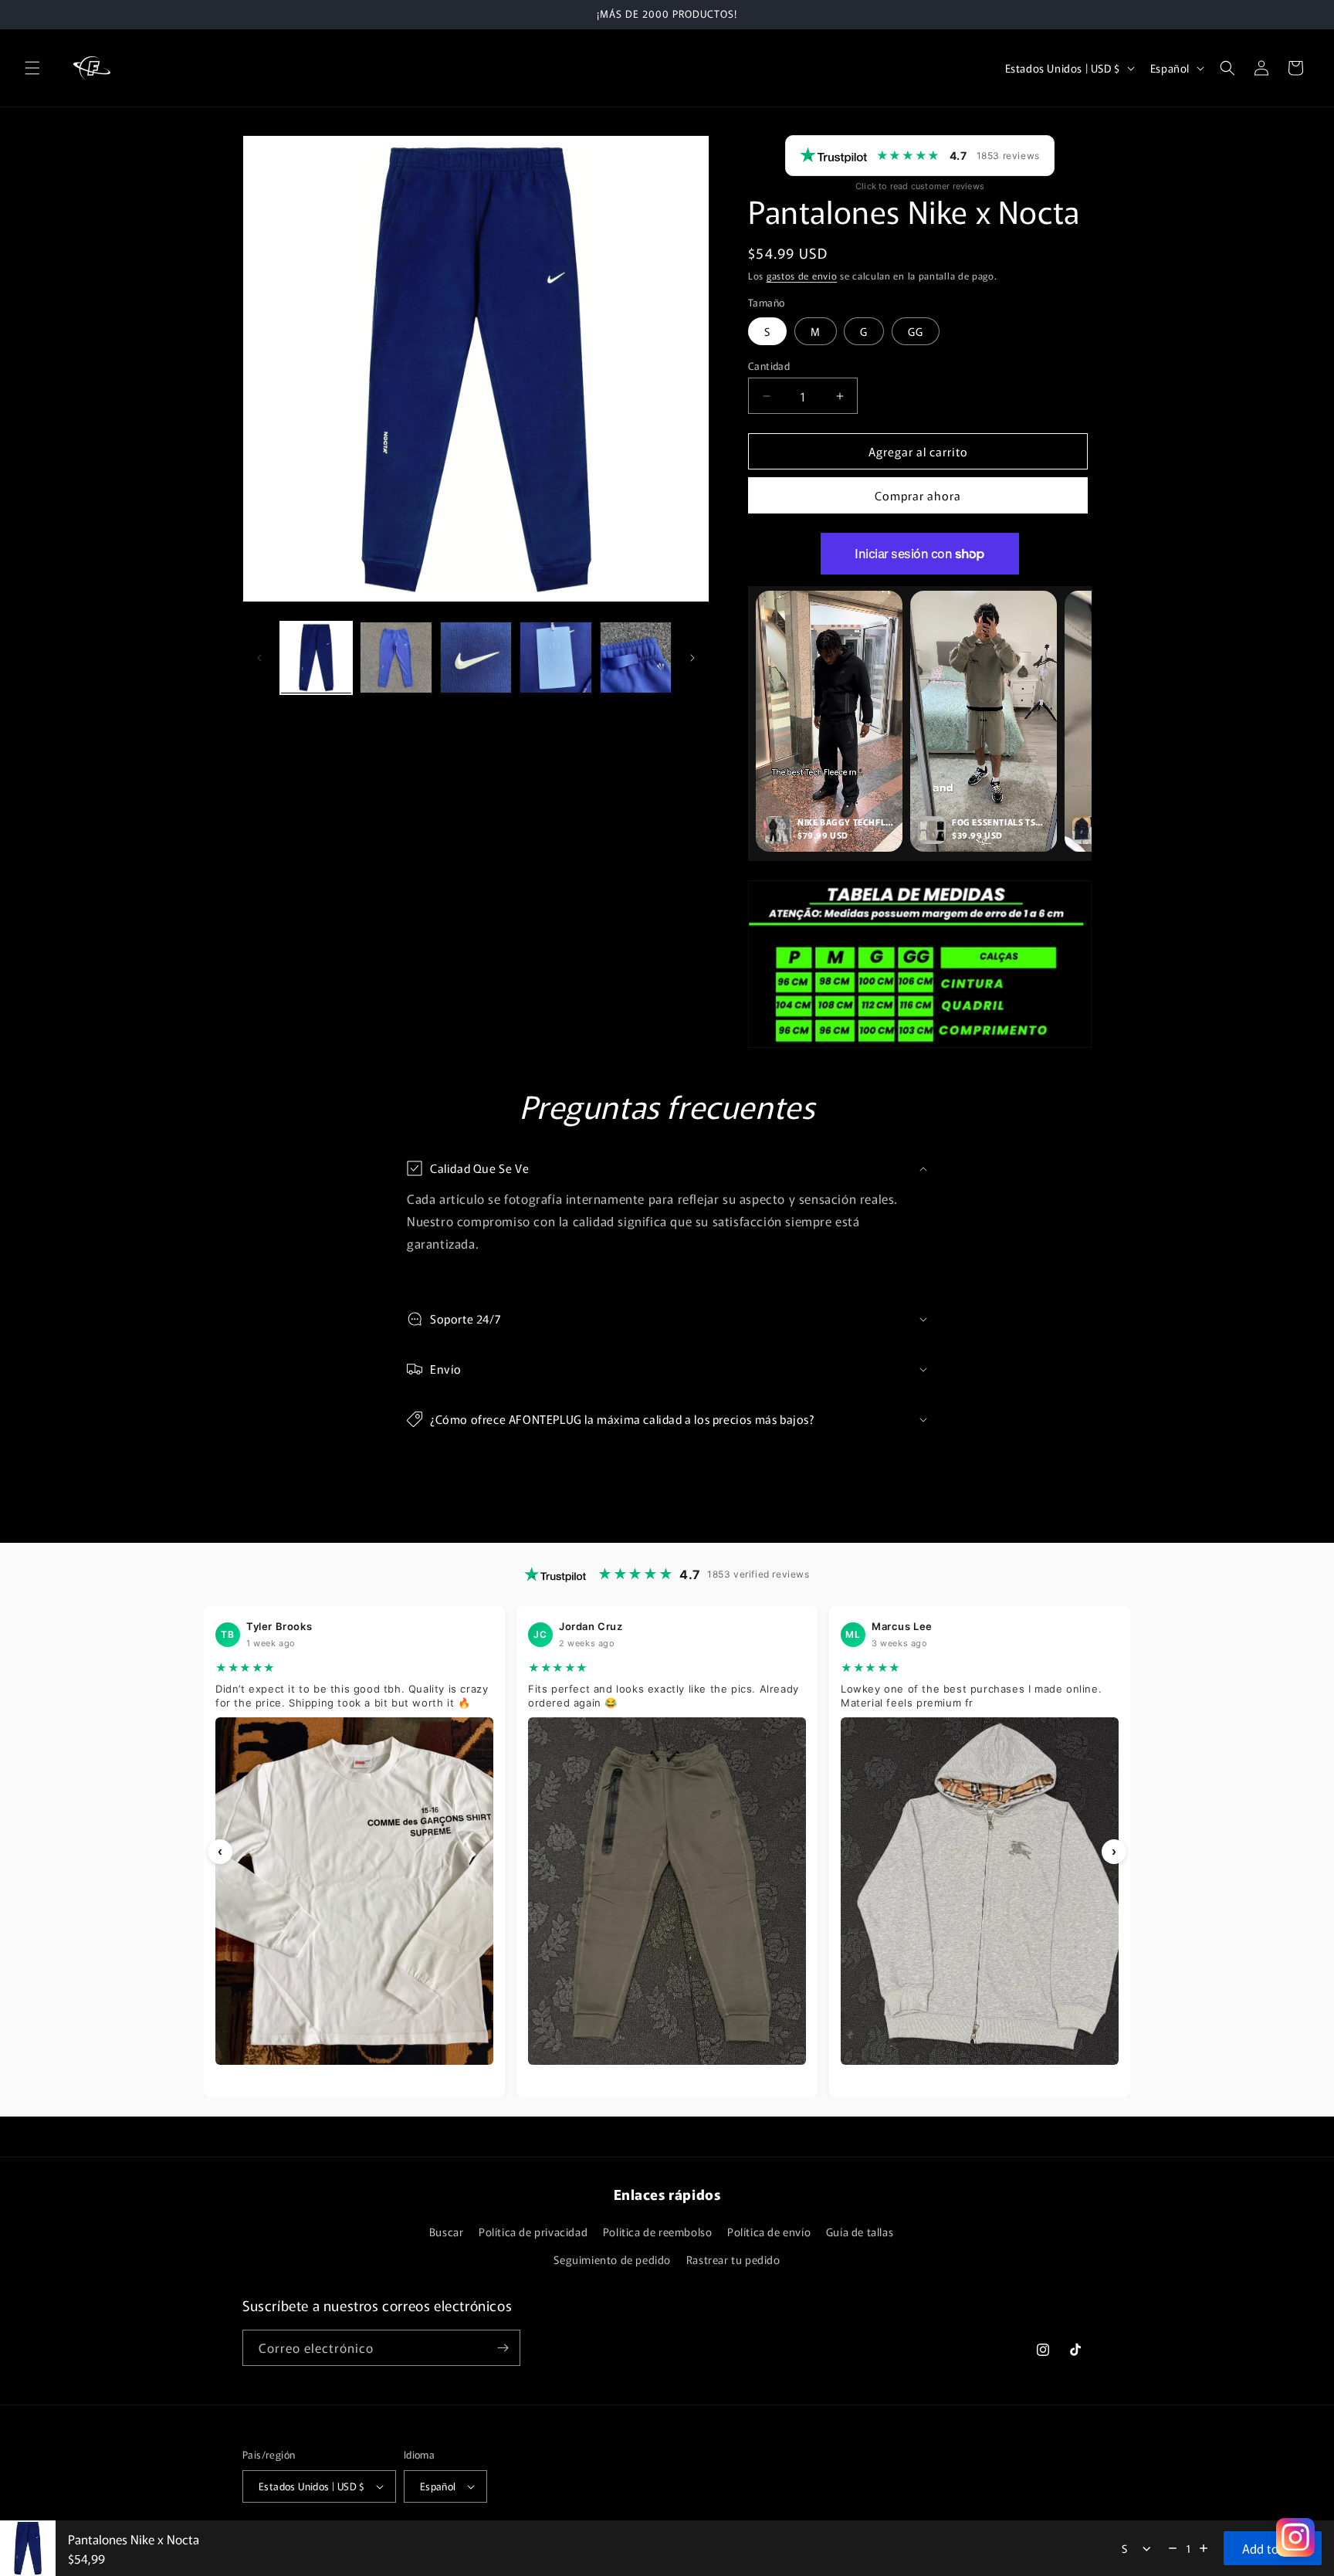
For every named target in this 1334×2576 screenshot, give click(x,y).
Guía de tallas (860, 2232)
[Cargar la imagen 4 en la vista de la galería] (555, 658)
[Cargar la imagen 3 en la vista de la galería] (476, 658)
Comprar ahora (918, 495)
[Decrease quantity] (1173, 2548)
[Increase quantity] (1204, 2548)
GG (916, 331)
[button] (32, 68)
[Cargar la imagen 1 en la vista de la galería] (316, 658)
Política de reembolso (658, 2232)
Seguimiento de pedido (612, 2259)
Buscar (447, 2232)
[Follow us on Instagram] (1295, 2537)
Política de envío (769, 2232)
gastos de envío (802, 275)
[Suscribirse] (503, 2348)
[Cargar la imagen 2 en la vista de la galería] (396, 658)
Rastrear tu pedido (733, 2259)
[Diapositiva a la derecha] (692, 658)
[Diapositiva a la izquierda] (259, 658)
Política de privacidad (533, 2232)
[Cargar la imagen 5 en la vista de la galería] (636, 658)
